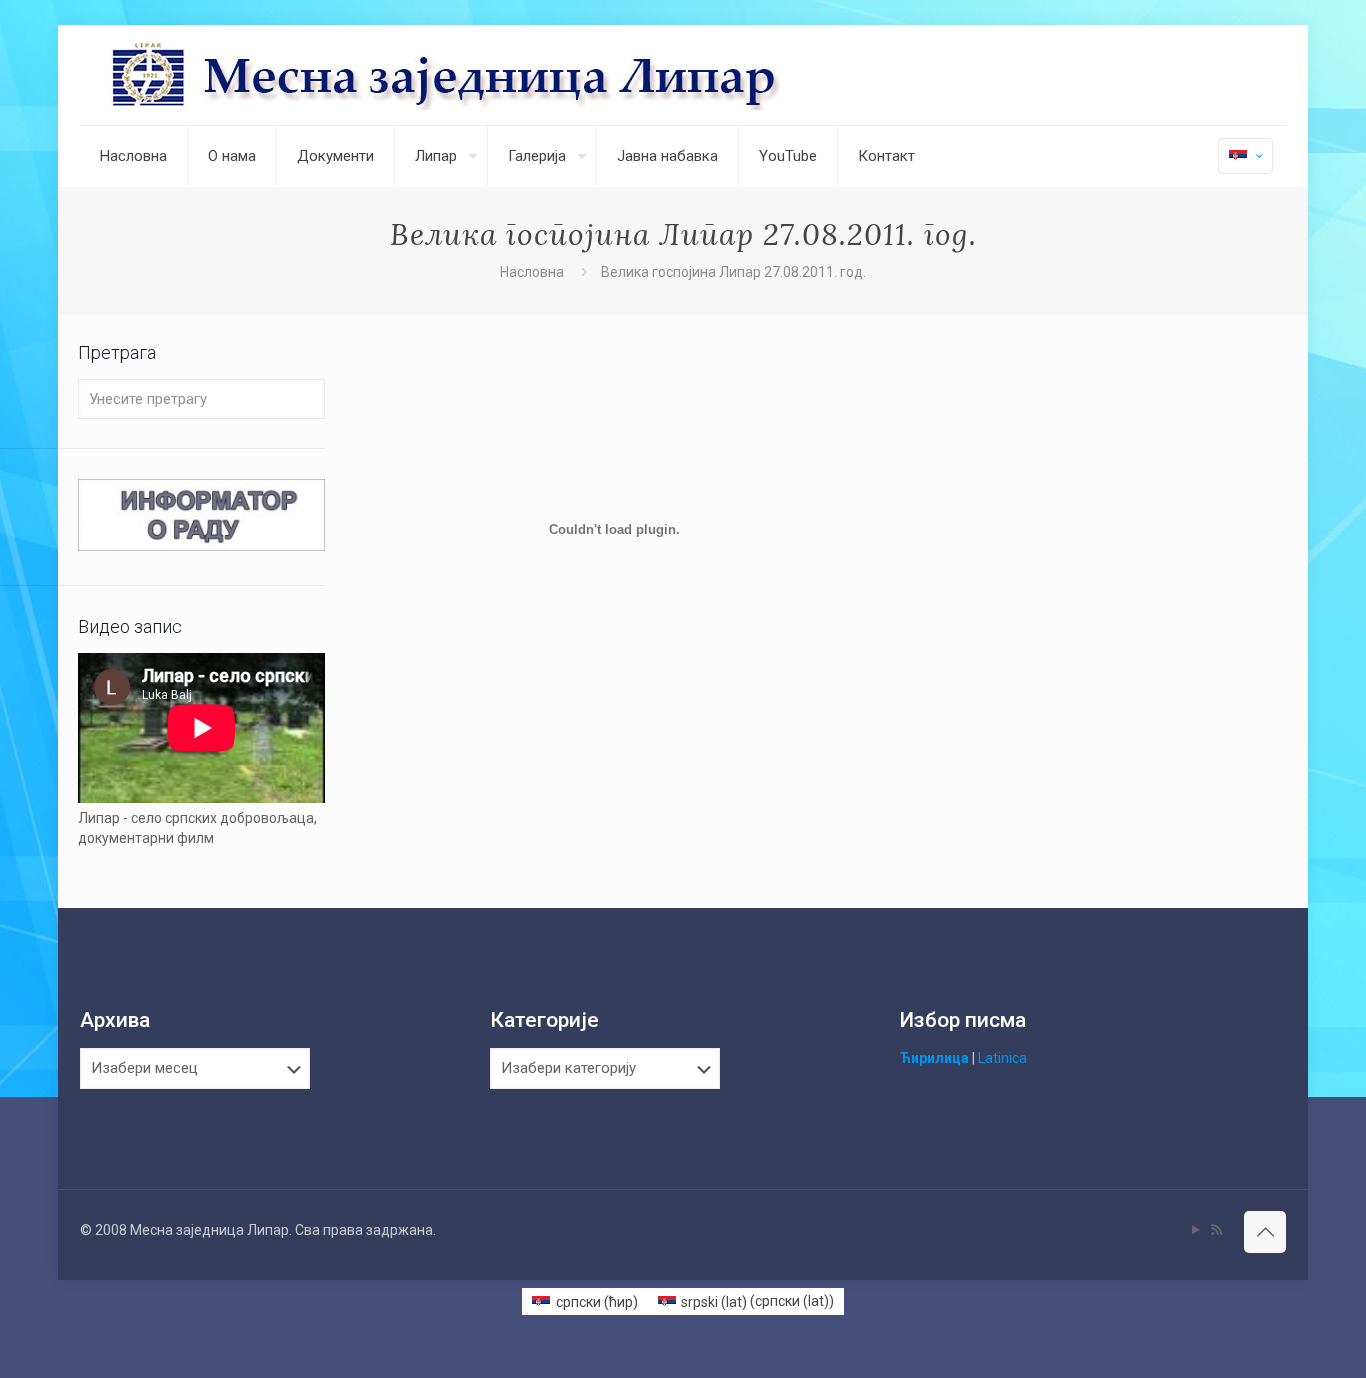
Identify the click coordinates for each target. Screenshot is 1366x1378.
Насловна (532, 272)
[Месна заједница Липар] (521, 75)
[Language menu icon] (1245, 156)
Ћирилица (934, 1058)
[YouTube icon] (1195, 1230)
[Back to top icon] (1265, 1232)
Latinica (1002, 1058)
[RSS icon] (1216, 1230)
